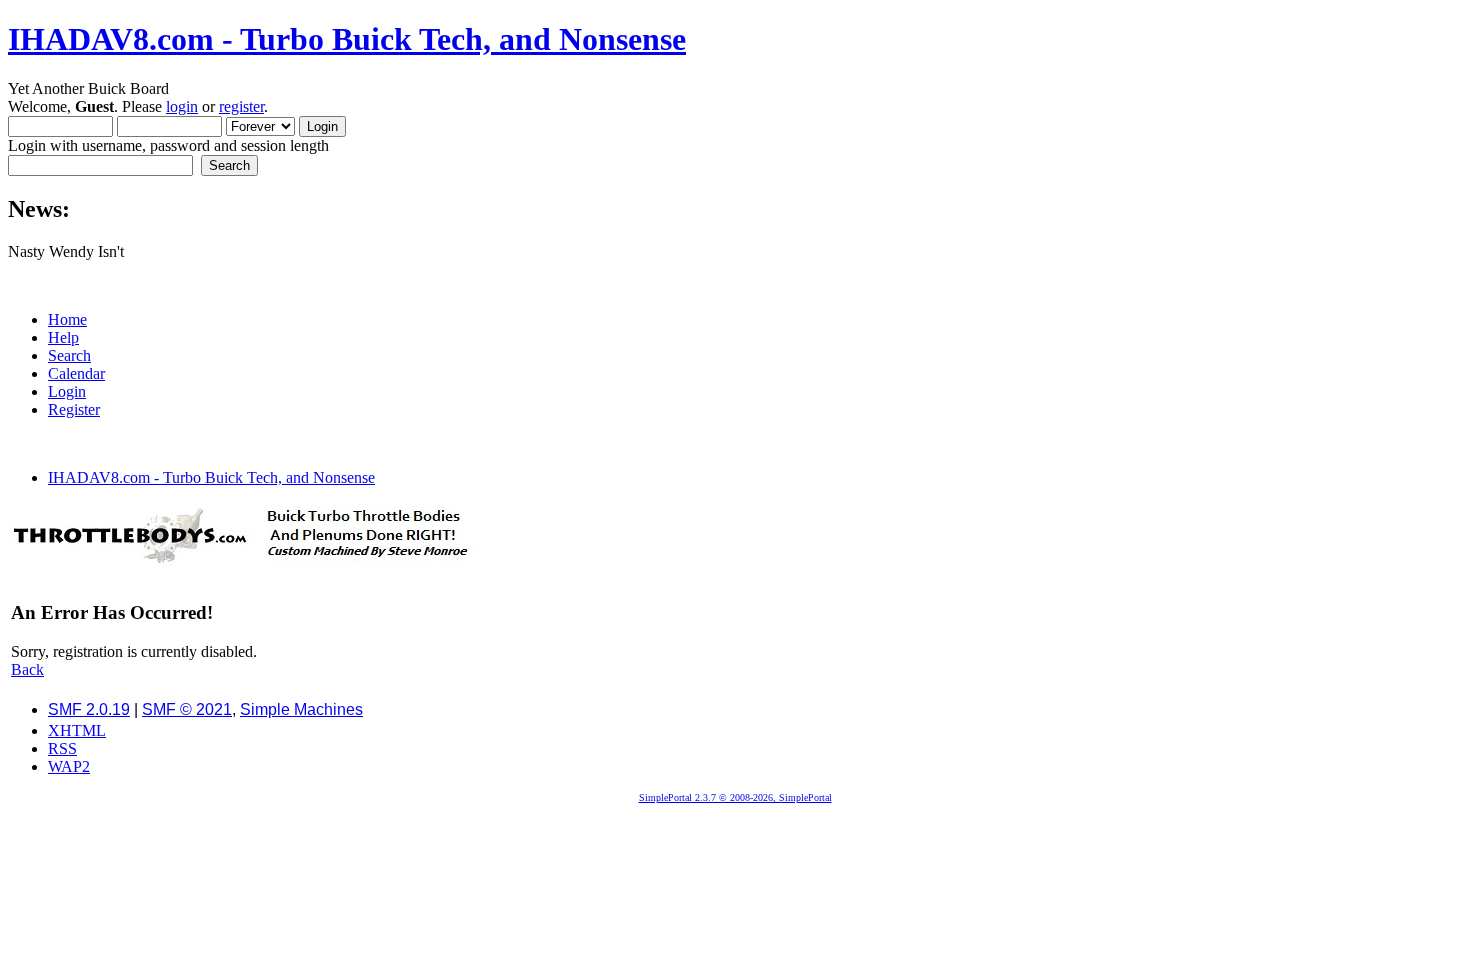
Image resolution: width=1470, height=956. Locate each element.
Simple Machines (301, 709)
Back (27, 669)
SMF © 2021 (187, 709)
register (241, 106)
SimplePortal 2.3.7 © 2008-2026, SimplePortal (735, 797)
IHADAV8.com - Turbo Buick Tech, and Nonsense (347, 39)
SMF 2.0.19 (89, 709)
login (182, 106)
